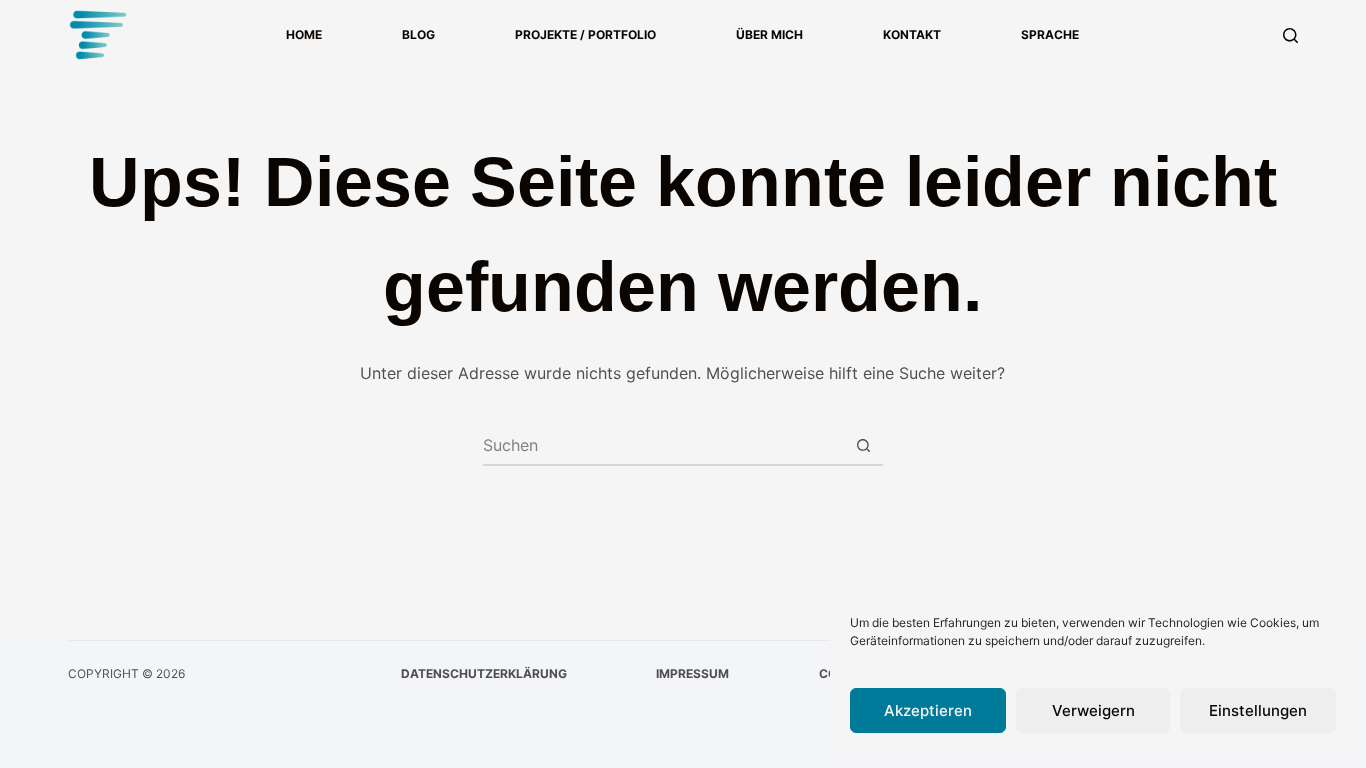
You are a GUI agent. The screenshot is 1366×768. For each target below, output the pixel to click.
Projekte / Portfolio (585, 34)
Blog (418, 34)
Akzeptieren (928, 710)
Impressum (692, 673)
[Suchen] (1290, 35)
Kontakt (912, 34)
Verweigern (1093, 710)
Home (304, 34)
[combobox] (664, 445)
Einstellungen (1258, 710)
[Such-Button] (864, 445)
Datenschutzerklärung (484, 673)
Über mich (769, 34)
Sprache (1050, 34)
